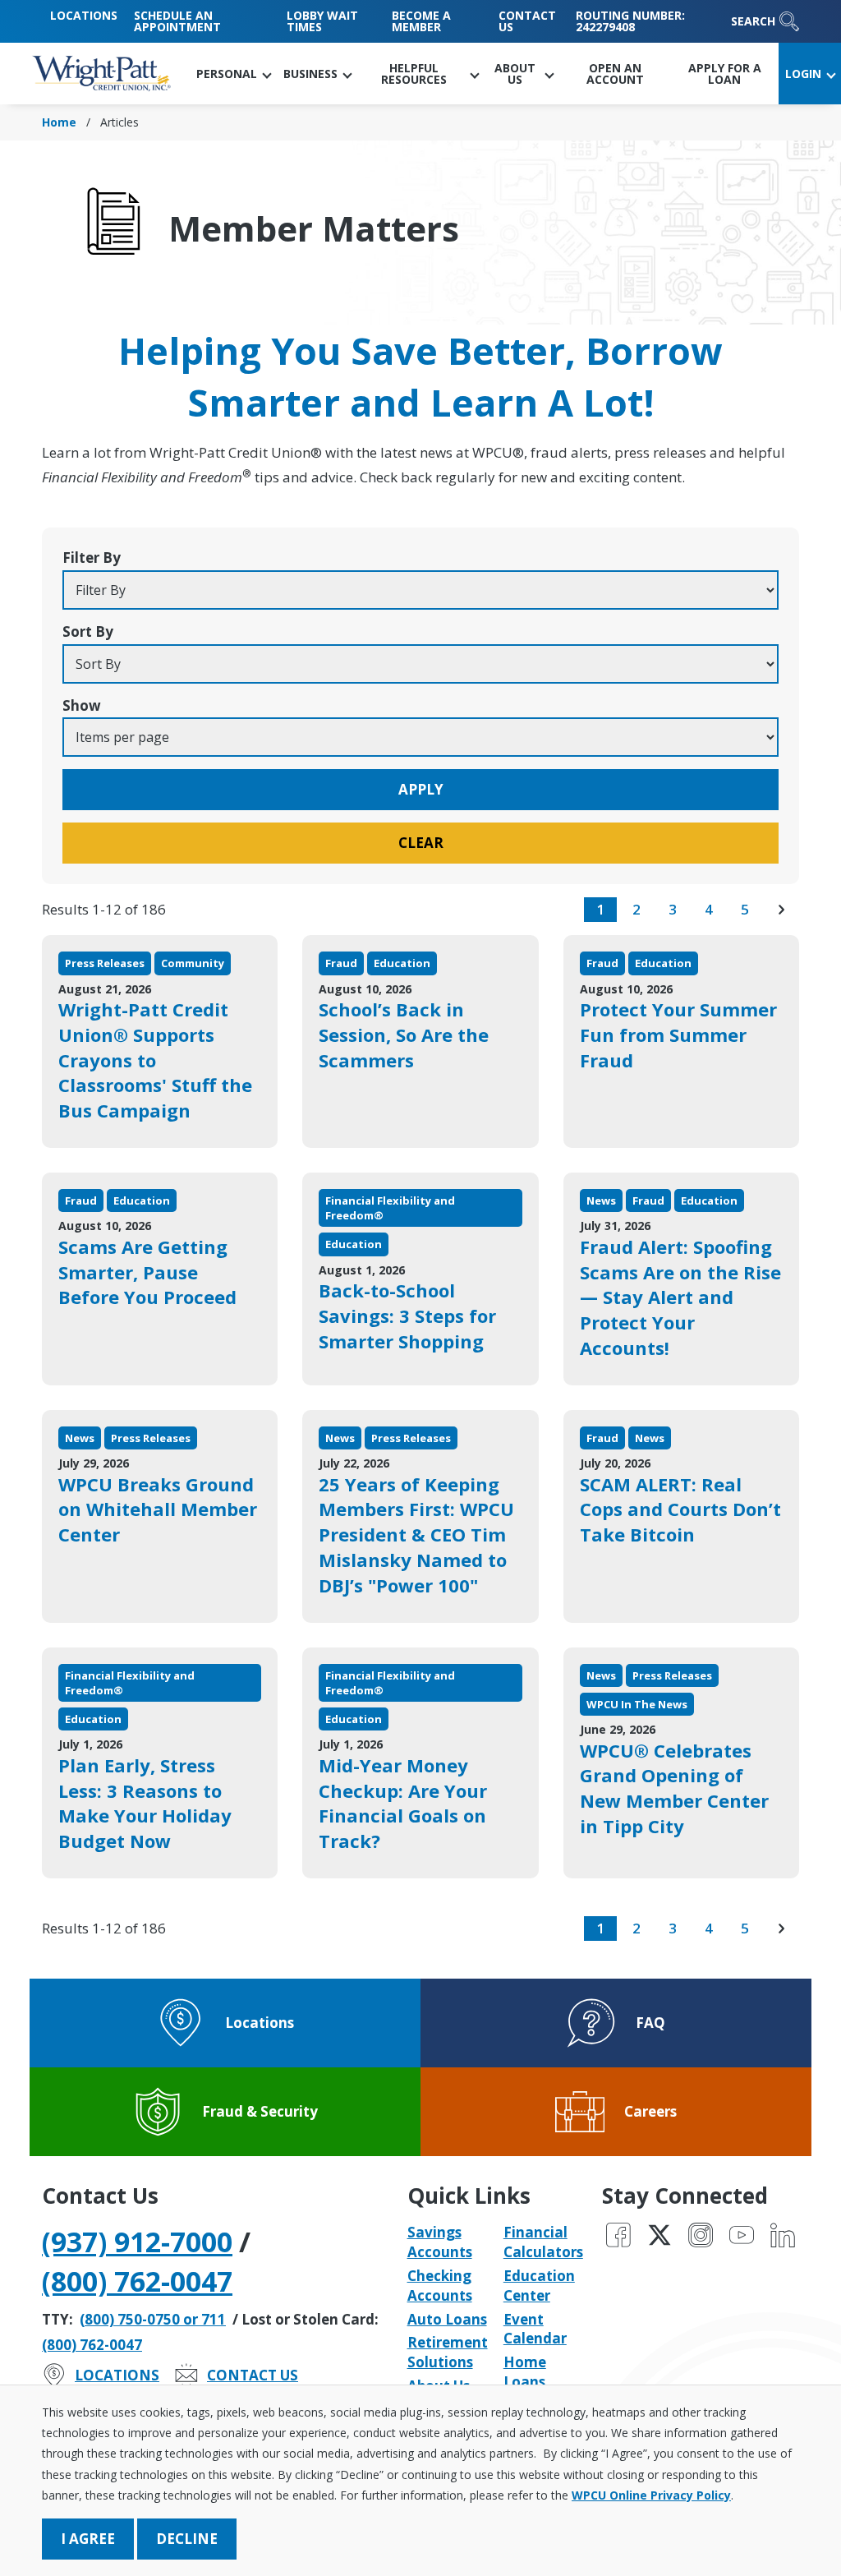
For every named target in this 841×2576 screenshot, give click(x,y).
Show (82, 705)
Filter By (92, 558)
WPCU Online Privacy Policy (651, 2495)
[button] (233, 74)
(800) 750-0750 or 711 (153, 2319)
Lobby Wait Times (322, 21)
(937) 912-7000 (137, 2242)
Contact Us (527, 21)
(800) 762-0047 (137, 2281)
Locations (84, 15)
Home (59, 122)
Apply (421, 789)
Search (753, 21)
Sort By (88, 631)
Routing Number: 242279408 (630, 21)
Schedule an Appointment (177, 21)
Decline (187, 2539)
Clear (421, 843)
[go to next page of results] (781, 910)
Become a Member (421, 21)
